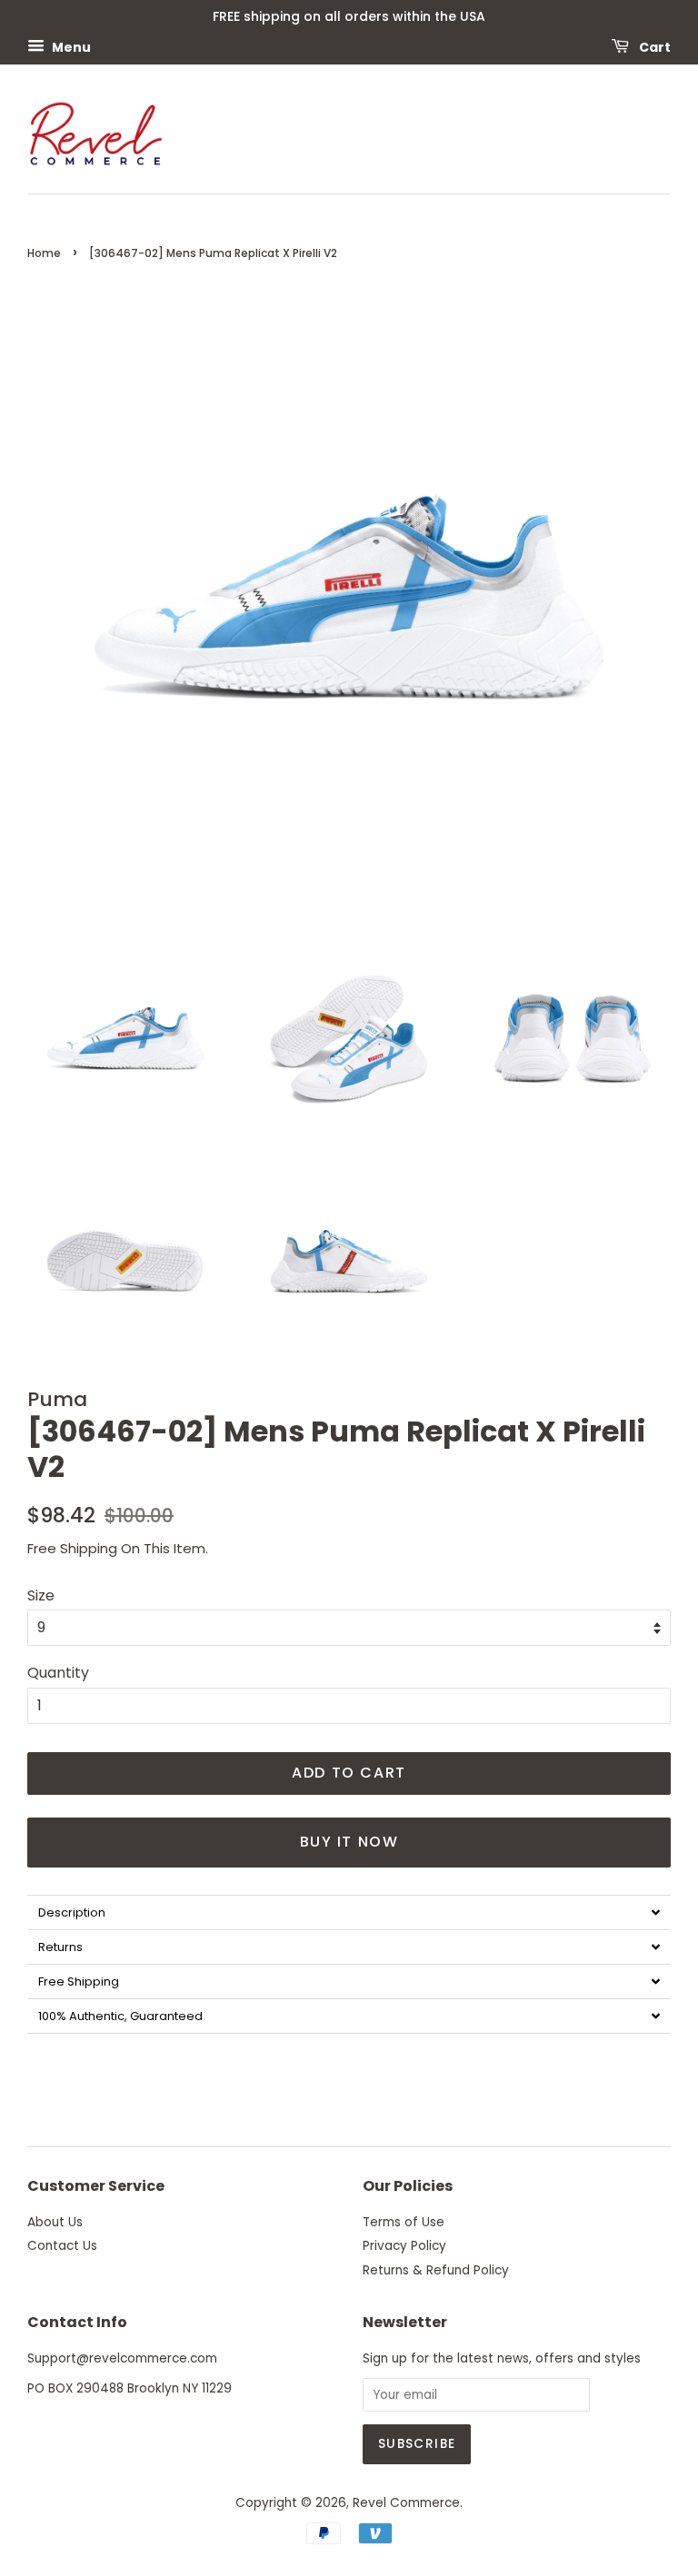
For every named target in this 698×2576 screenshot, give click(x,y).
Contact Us (62, 2246)
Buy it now (349, 1842)
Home (44, 253)
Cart (653, 46)
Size (41, 1595)
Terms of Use (404, 2222)
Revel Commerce (406, 2503)
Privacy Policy (404, 2246)
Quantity (58, 1673)
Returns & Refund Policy (436, 2270)
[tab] (349, 1912)
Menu (70, 46)
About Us (55, 2222)
